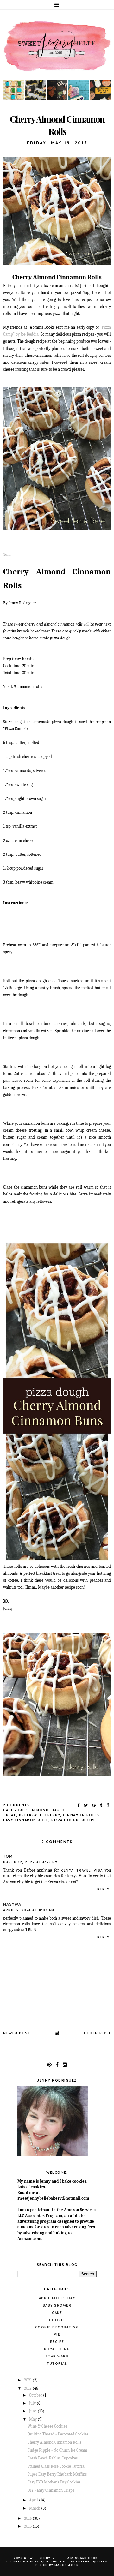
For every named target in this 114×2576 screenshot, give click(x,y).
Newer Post (17, 2033)
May (33, 2419)
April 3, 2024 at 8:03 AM (29, 1910)
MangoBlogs (66, 2565)
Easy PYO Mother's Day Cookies (54, 2482)
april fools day (57, 2298)
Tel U (31, 1930)
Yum (7, 554)
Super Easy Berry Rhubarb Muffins (57, 2474)
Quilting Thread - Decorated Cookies (58, 2434)
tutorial (57, 2364)
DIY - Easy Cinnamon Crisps (51, 2490)
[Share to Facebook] (79, 1805)
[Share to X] (86, 1805)
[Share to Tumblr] (101, 1805)
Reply (103, 1889)
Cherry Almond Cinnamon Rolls (54, 2442)
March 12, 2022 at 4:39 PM (31, 1862)
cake (57, 2313)
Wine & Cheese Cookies (47, 2426)
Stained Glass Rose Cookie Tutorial (57, 2466)
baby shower (57, 2306)
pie (57, 2335)
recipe (89, 1820)
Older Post (97, 2033)
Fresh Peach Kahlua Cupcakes (53, 2458)
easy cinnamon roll (26, 1820)
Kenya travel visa (82, 1870)
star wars (57, 2356)
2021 (28, 2380)
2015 (28, 2526)
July (33, 2403)
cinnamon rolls (81, 1815)
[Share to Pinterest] (94, 1805)
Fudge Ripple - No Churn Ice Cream (57, 2450)
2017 (28, 2388)
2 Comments (16, 1805)
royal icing (57, 2349)
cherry (52, 1815)
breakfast (31, 1815)
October (36, 2395)
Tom (8, 1856)
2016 (28, 2518)
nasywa (12, 1904)
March (35, 2508)
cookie (57, 2320)
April (34, 2500)
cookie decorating (57, 2327)
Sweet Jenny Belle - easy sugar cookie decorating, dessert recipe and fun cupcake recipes (57, 2560)
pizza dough (65, 1820)
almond (40, 1810)
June (33, 2411)
